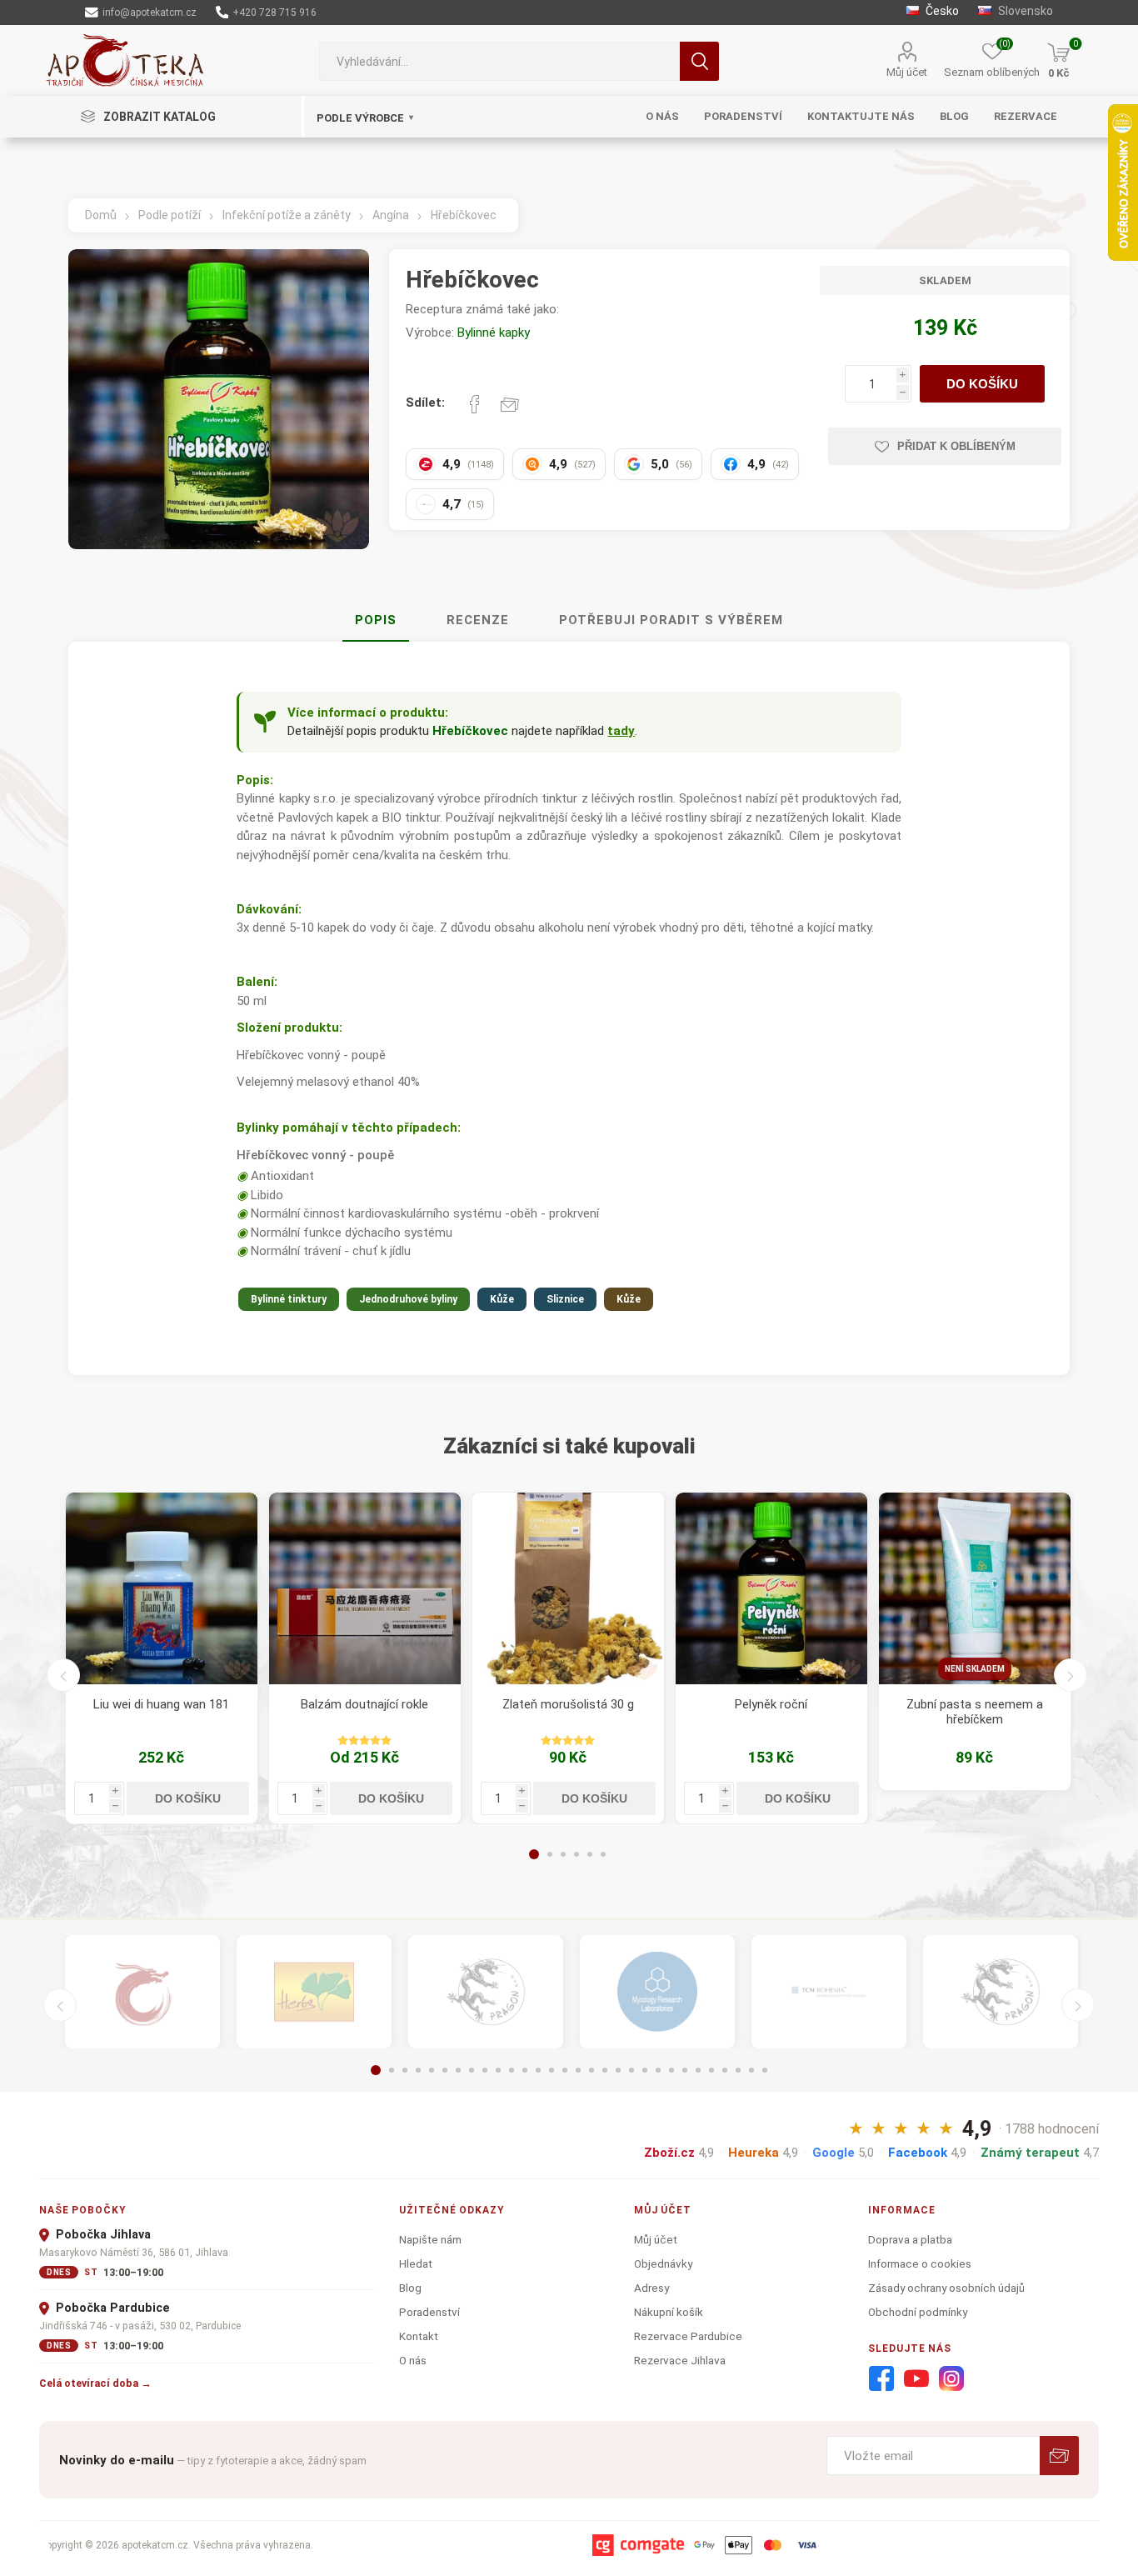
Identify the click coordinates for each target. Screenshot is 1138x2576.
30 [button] (765, 2070)
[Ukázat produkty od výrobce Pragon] (1001, 1992)
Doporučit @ (510, 404)
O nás (413, 2360)
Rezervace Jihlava (680, 2360)
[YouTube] (916, 2379)
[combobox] (499, 61)
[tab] (376, 621)
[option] (162, 1658)
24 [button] (685, 2070)
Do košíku (982, 384)
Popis (376, 620)
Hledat (699, 61)
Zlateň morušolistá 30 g (568, 1704)
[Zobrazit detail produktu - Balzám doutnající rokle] (365, 1588)
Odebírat (1059, 2456)
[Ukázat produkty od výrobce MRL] (657, 1992)
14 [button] (552, 2070)
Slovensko (1024, 11)
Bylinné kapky (494, 333)
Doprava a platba (910, 2239)
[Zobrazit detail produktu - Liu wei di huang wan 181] (162, 1588)
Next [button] (1071, 1675)
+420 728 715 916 (273, 13)
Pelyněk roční (771, 1704)
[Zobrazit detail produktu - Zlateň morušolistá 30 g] (568, 1588)
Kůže (502, 1299)
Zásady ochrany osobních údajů (946, 2288)
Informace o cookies (920, 2263)
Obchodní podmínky (918, 2312)
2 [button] (550, 1854)
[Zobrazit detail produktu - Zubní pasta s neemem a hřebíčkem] (975, 1588)
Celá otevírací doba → (95, 2383)
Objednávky (663, 2263)
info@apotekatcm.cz (148, 13)
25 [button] (698, 2070)
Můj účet (907, 72)
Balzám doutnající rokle (364, 1704)
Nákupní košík (669, 2312)
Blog (410, 2288)
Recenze (478, 620)
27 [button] (725, 2070)
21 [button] (645, 2070)
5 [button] (590, 1854)
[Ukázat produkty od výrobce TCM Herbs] (314, 1992)
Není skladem (975, 1669)
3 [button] (563, 1854)
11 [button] (512, 2070)
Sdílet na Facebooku (475, 404)
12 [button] (525, 2070)
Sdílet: (425, 403)
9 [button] (485, 2070)
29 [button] (751, 2070)
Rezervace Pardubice (688, 2336)
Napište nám (430, 2239)
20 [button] (631, 2070)
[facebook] (881, 2379)
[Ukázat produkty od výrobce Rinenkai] (142, 1992)
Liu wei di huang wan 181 (161, 1704)
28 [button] (738, 2070)
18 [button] (605, 2070)
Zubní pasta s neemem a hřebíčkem (975, 1712)
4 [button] (576, 1854)
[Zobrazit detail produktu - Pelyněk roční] (771, 1588)
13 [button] (538, 2070)
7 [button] (458, 2070)
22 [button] (658, 2070)
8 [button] (472, 2070)
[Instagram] (951, 2379)
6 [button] (603, 1854)
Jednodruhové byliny (408, 1299)
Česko (941, 11)
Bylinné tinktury (289, 1299)
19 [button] (618, 2070)
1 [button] (534, 1854)
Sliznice (565, 1299)
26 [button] (711, 2070)
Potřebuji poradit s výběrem (671, 620)
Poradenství (429, 2312)
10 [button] (498, 2070)
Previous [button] (63, 1675)
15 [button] (565, 2070)
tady (621, 731)
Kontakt (419, 2336)
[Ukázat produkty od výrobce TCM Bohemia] (829, 1992)
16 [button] (578, 2070)
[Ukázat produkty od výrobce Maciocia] (486, 1992)
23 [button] (671, 2070)
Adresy (651, 2288)
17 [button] (591, 2070)
